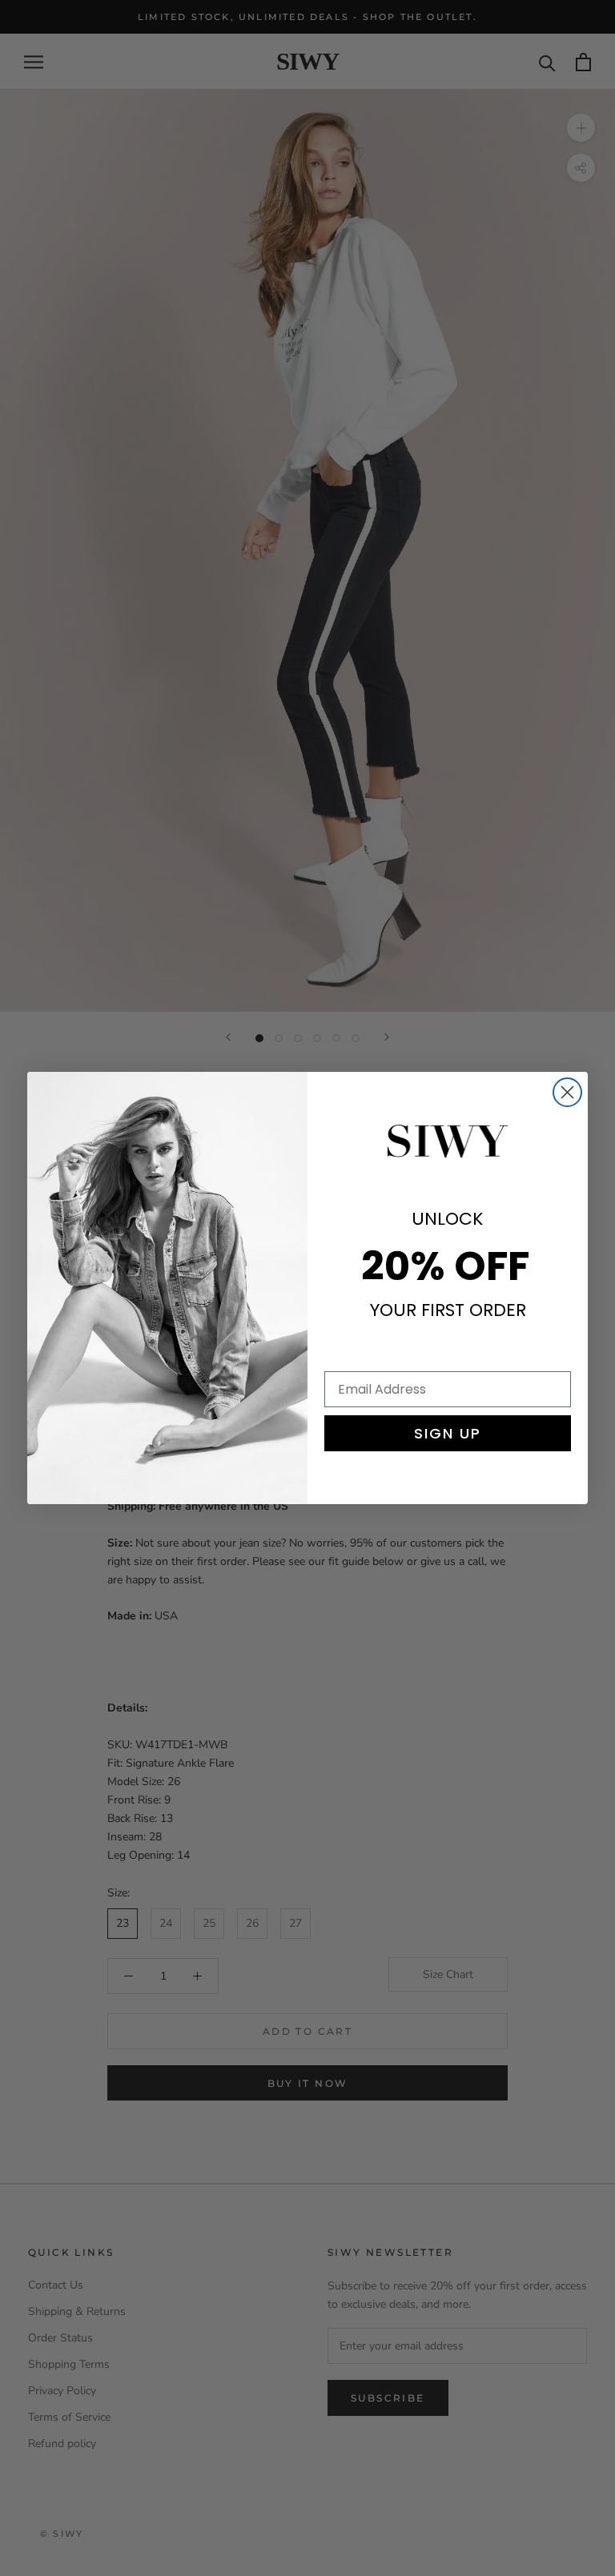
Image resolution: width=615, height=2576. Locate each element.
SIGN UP (448, 1433)
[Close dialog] (567, 1092)
